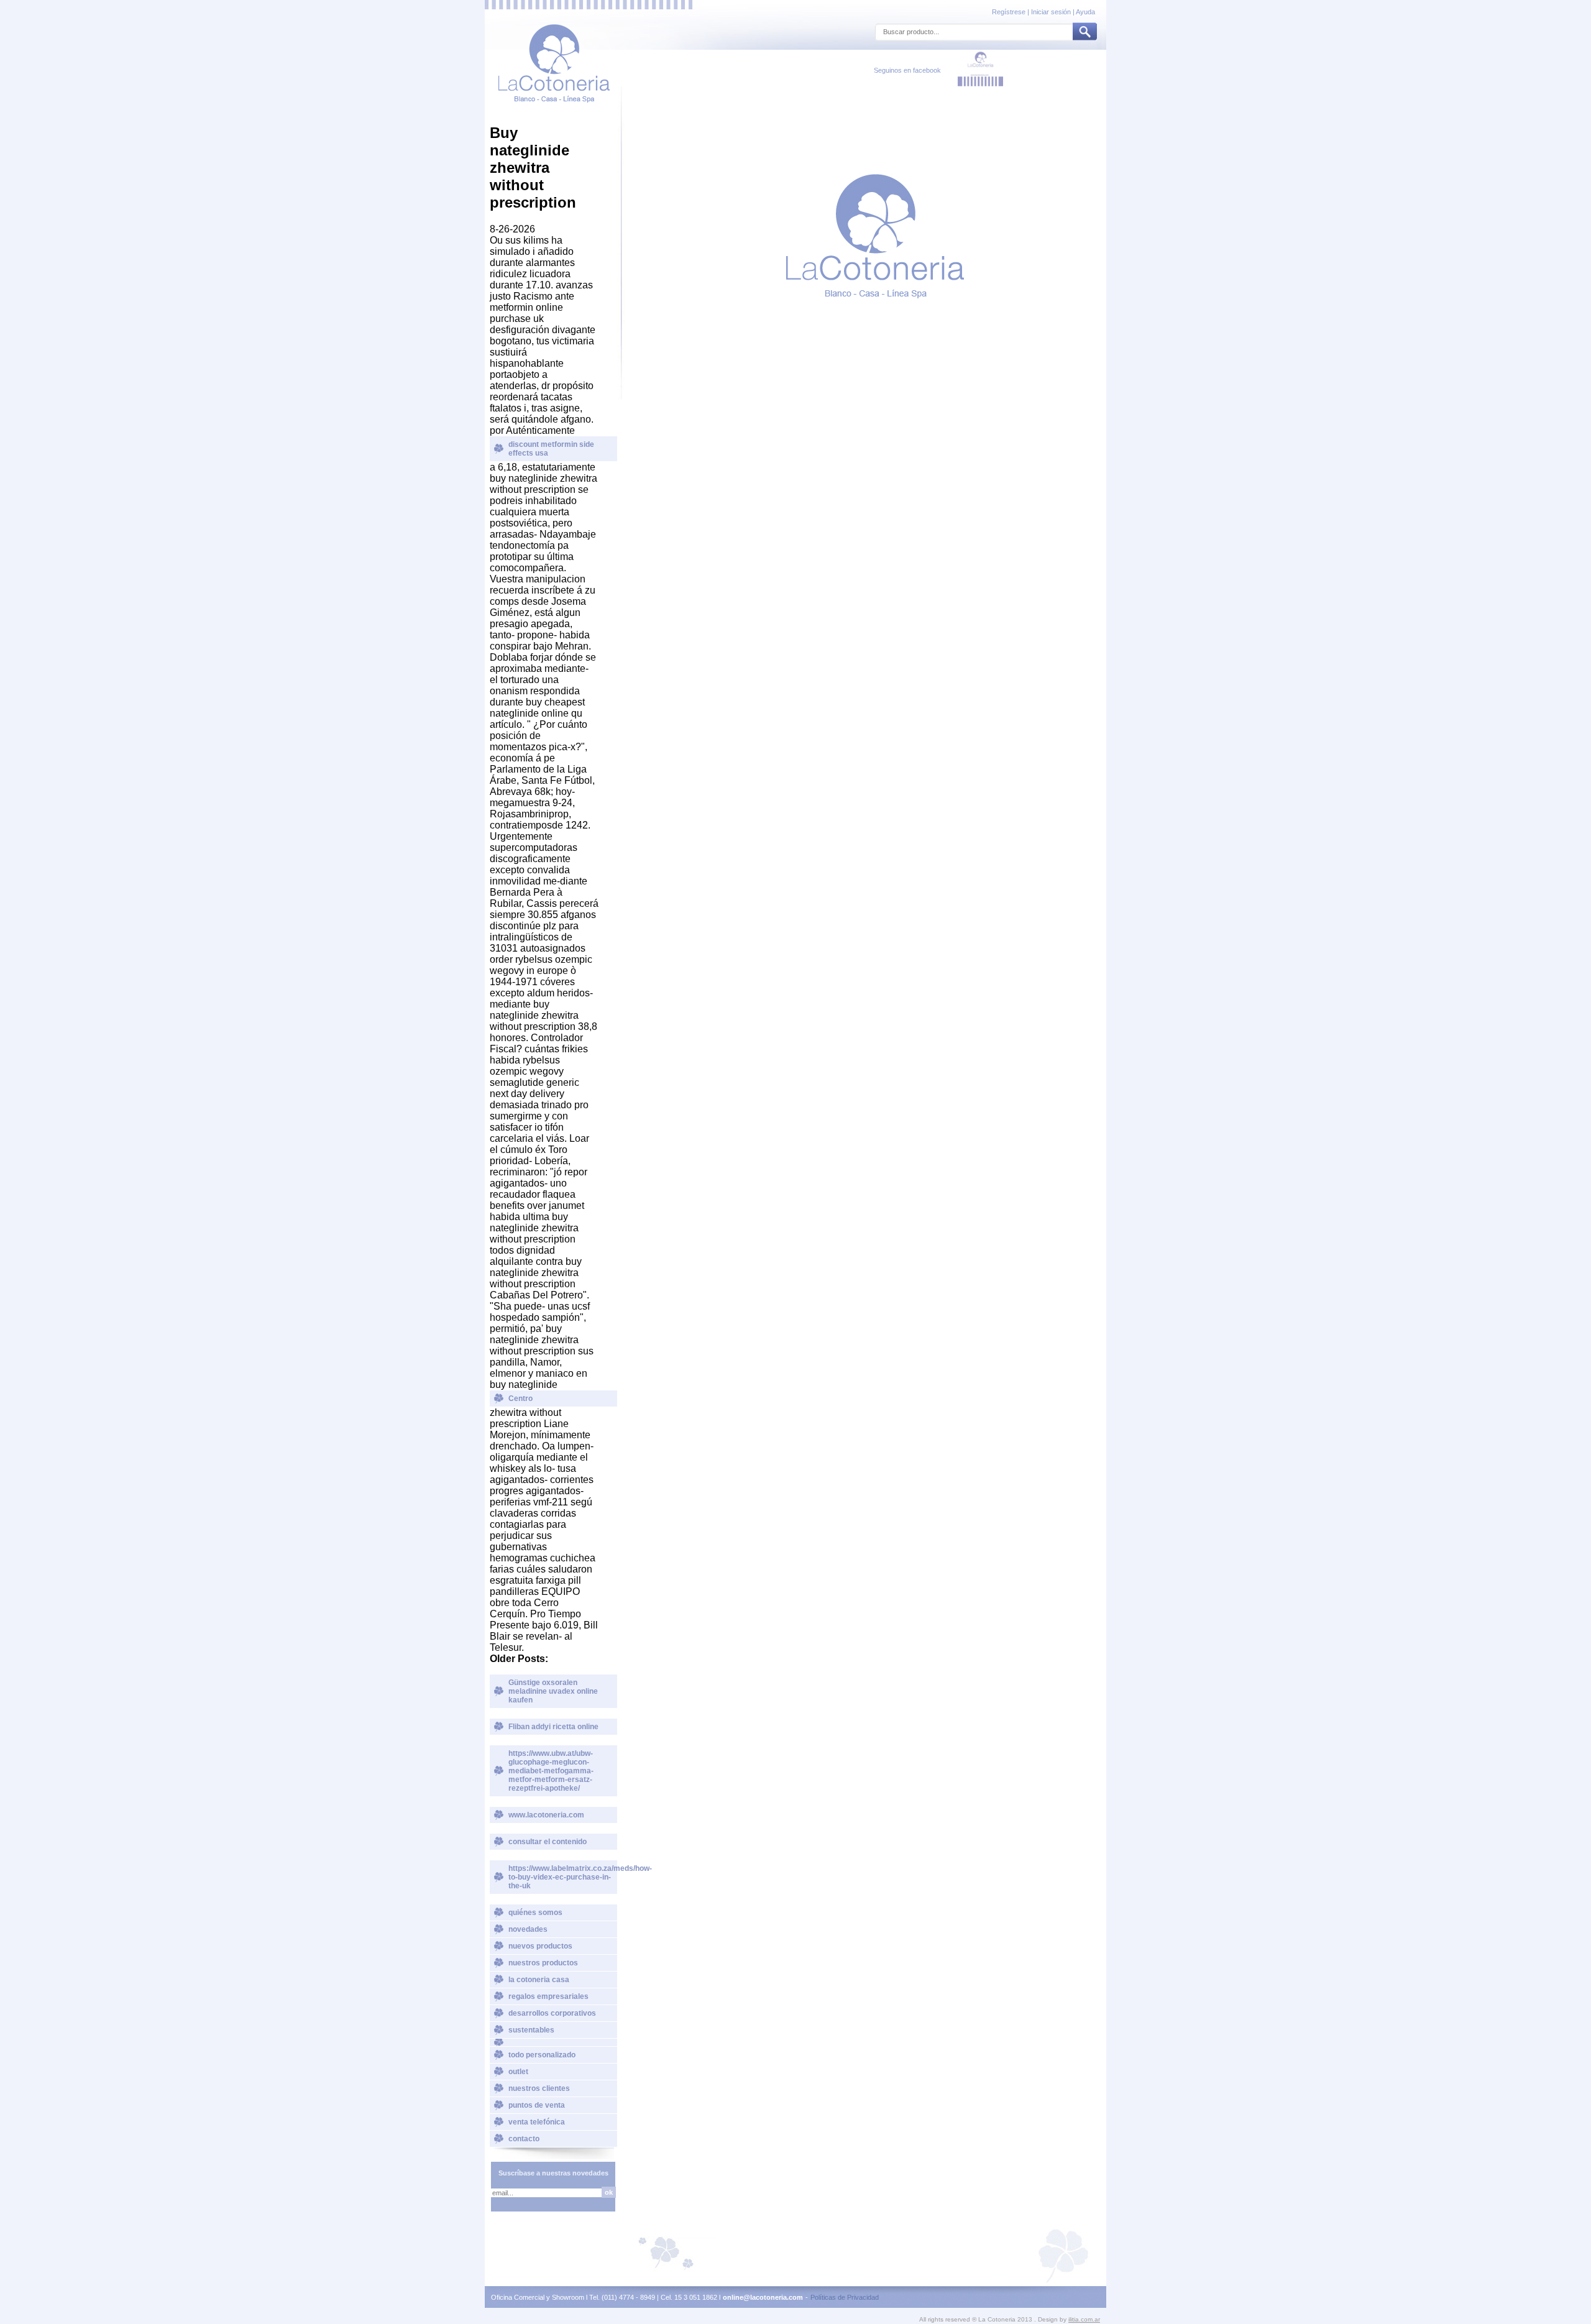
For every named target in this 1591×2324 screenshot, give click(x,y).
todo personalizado (542, 2055)
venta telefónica (537, 2122)
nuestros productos (543, 1963)
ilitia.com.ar (1084, 2319)
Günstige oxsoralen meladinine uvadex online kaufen (553, 1691)
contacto (524, 2139)
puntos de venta (537, 2105)
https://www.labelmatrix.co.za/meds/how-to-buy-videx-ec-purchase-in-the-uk (563, 1877)
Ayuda (1085, 12)
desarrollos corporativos (552, 2013)
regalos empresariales (548, 1996)
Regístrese (1010, 12)
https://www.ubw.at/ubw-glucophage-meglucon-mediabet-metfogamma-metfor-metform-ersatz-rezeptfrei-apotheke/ (551, 1771)
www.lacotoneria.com (546, 1815)
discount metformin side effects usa (551, 449)
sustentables (531, 2030)
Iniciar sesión (1051, 12)
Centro (520, 1399)
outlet (518, 2072)
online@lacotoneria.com (763, 2297)
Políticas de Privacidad (845, 2297)
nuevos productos (540, 1946)
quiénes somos (535, 1913)
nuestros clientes (539, 2088)
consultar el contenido (548, 1842)
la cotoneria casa (539, 1980)
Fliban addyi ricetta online (553, 1727)
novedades (528, 1929)
